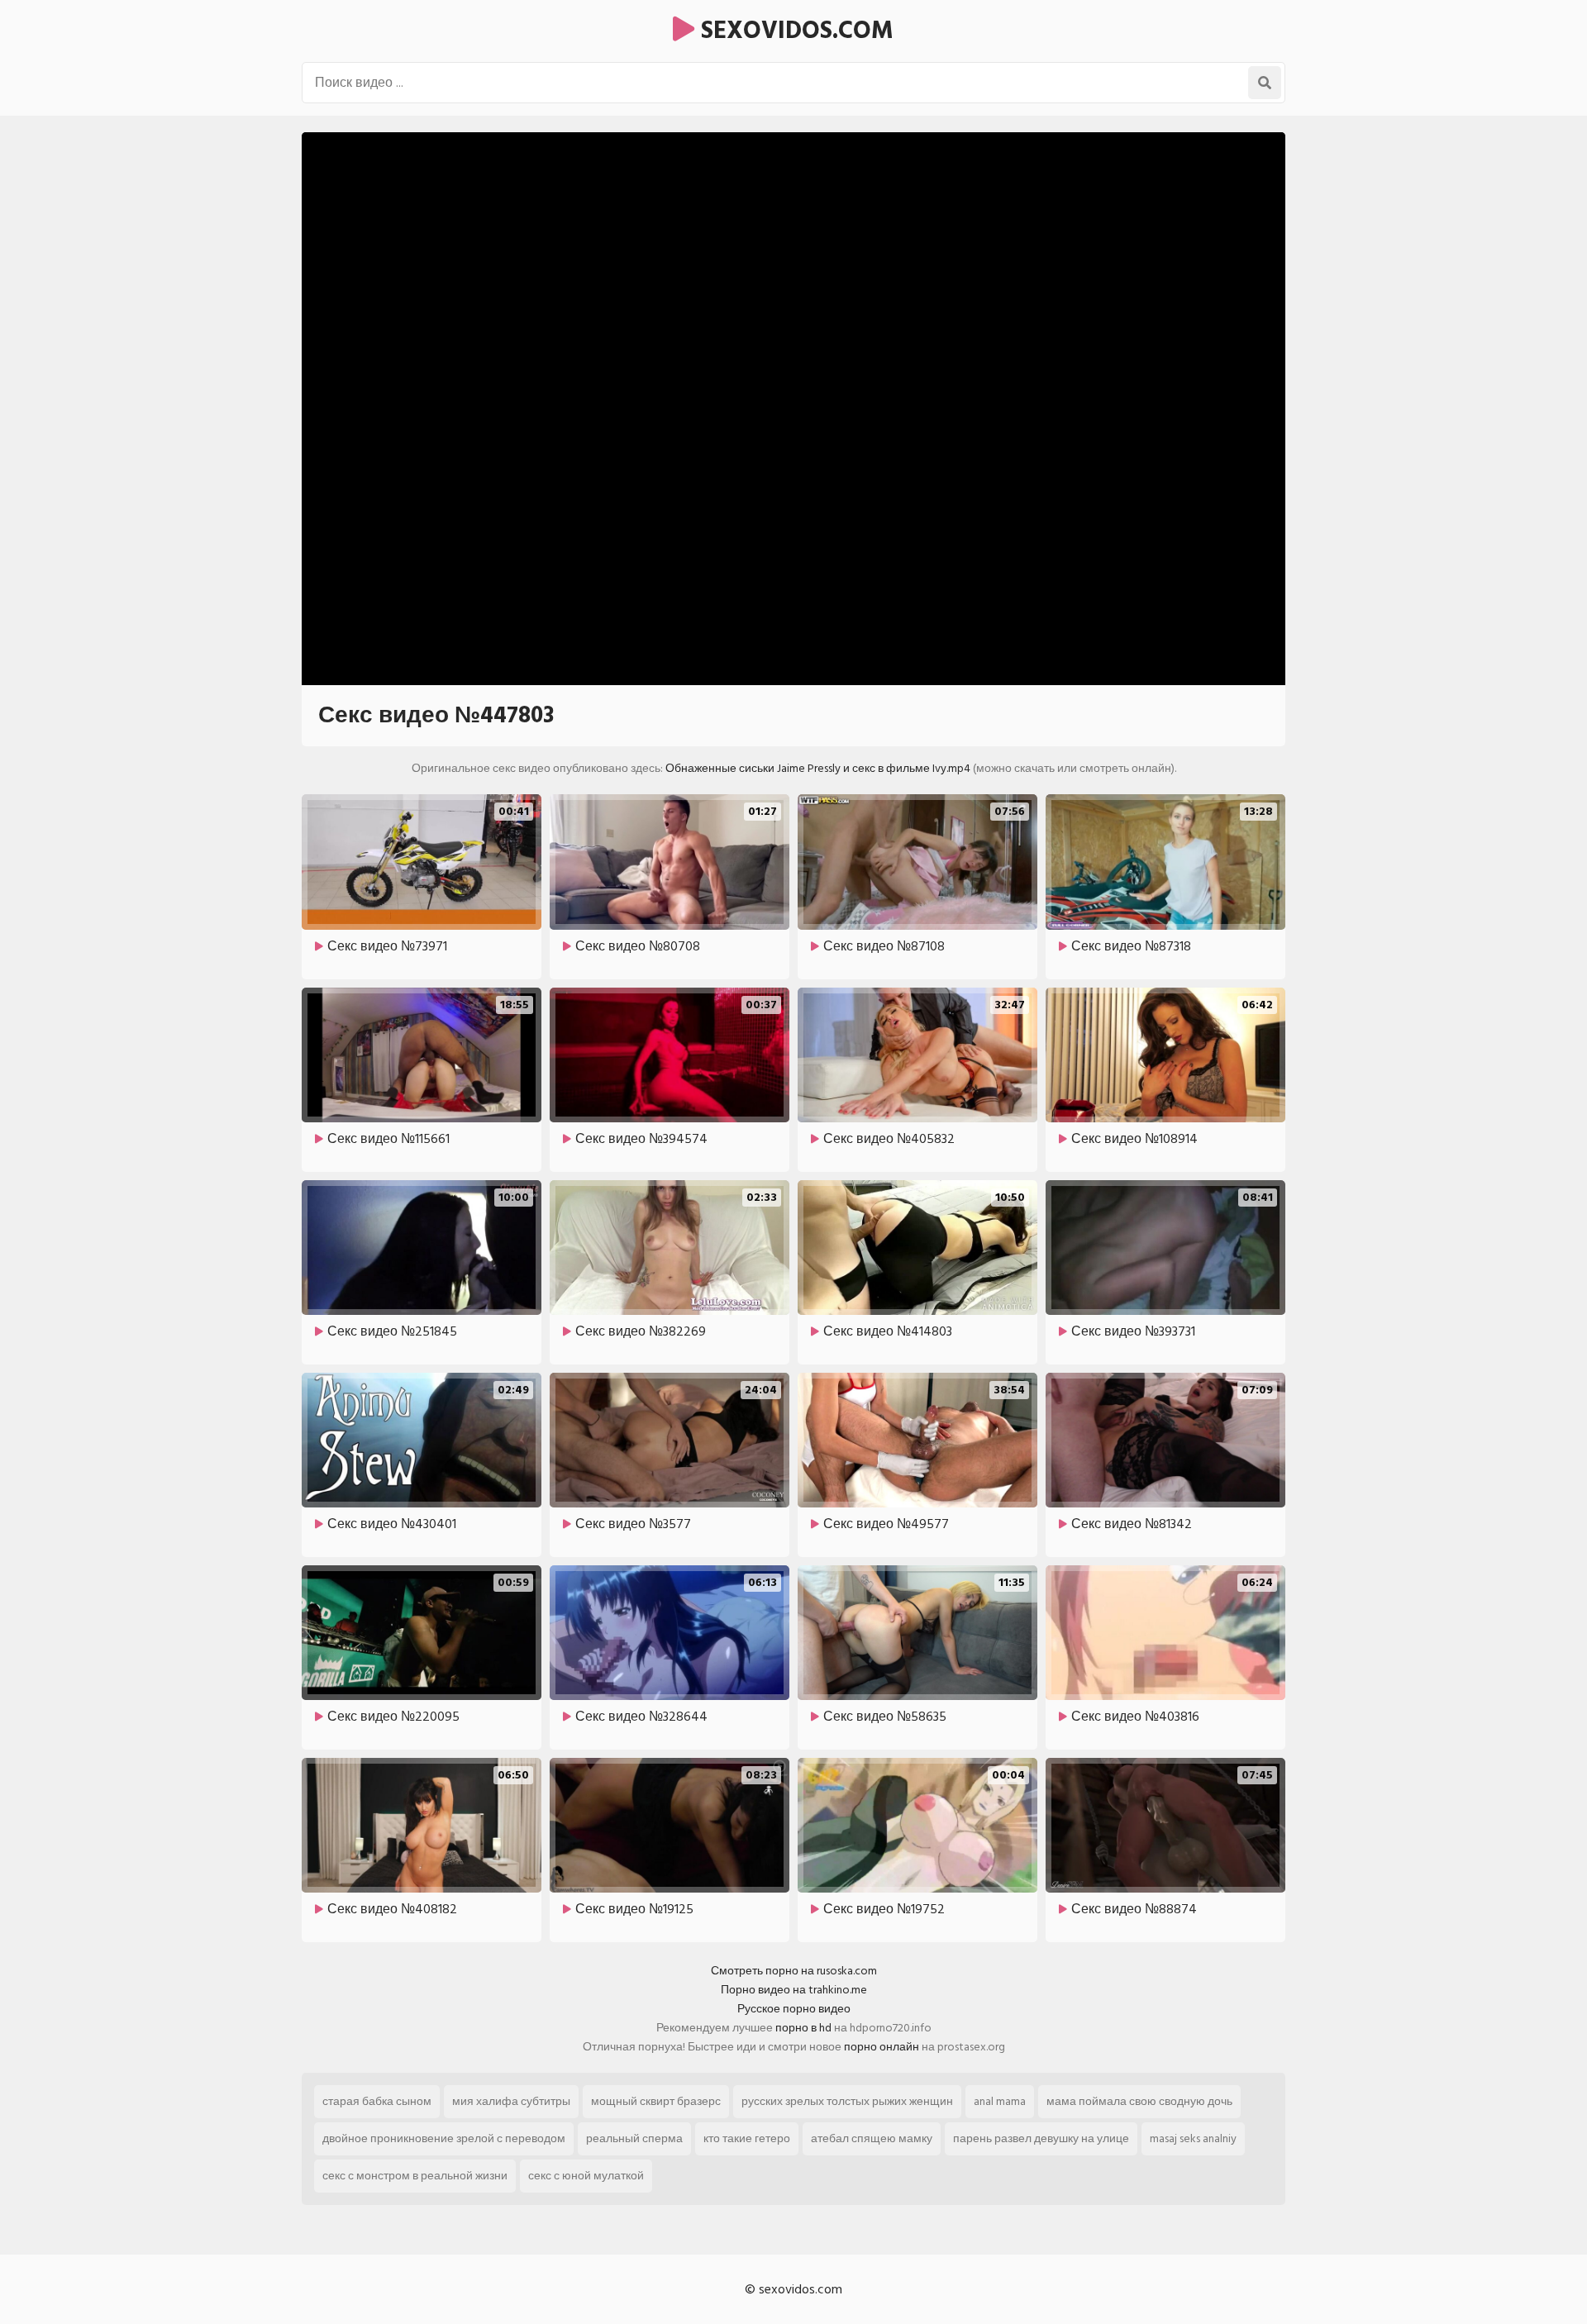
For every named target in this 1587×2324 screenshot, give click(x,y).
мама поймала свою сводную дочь (1139, 2101)
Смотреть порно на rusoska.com (794, 1971)
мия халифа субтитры (511, 2101)
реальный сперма (634, 2138)
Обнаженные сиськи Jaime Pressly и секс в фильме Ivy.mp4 (818, 768)
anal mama (1000, 2101)
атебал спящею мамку (872, 2138)
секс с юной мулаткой (586, 2176)
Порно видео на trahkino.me (794, 1990)
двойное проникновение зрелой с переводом (444, 2138)
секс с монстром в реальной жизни (415, 2176)
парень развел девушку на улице (1041, 2138)
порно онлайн (882, 2047)
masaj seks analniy (1193, 2138)
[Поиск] (1265, 83)
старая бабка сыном (377, 2101)
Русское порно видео (794, 2009)
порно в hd (803, 2028)
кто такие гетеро (747, 2138)
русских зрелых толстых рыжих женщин (847, 2101)
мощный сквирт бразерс (656, 2101)
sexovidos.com (794, 31)
